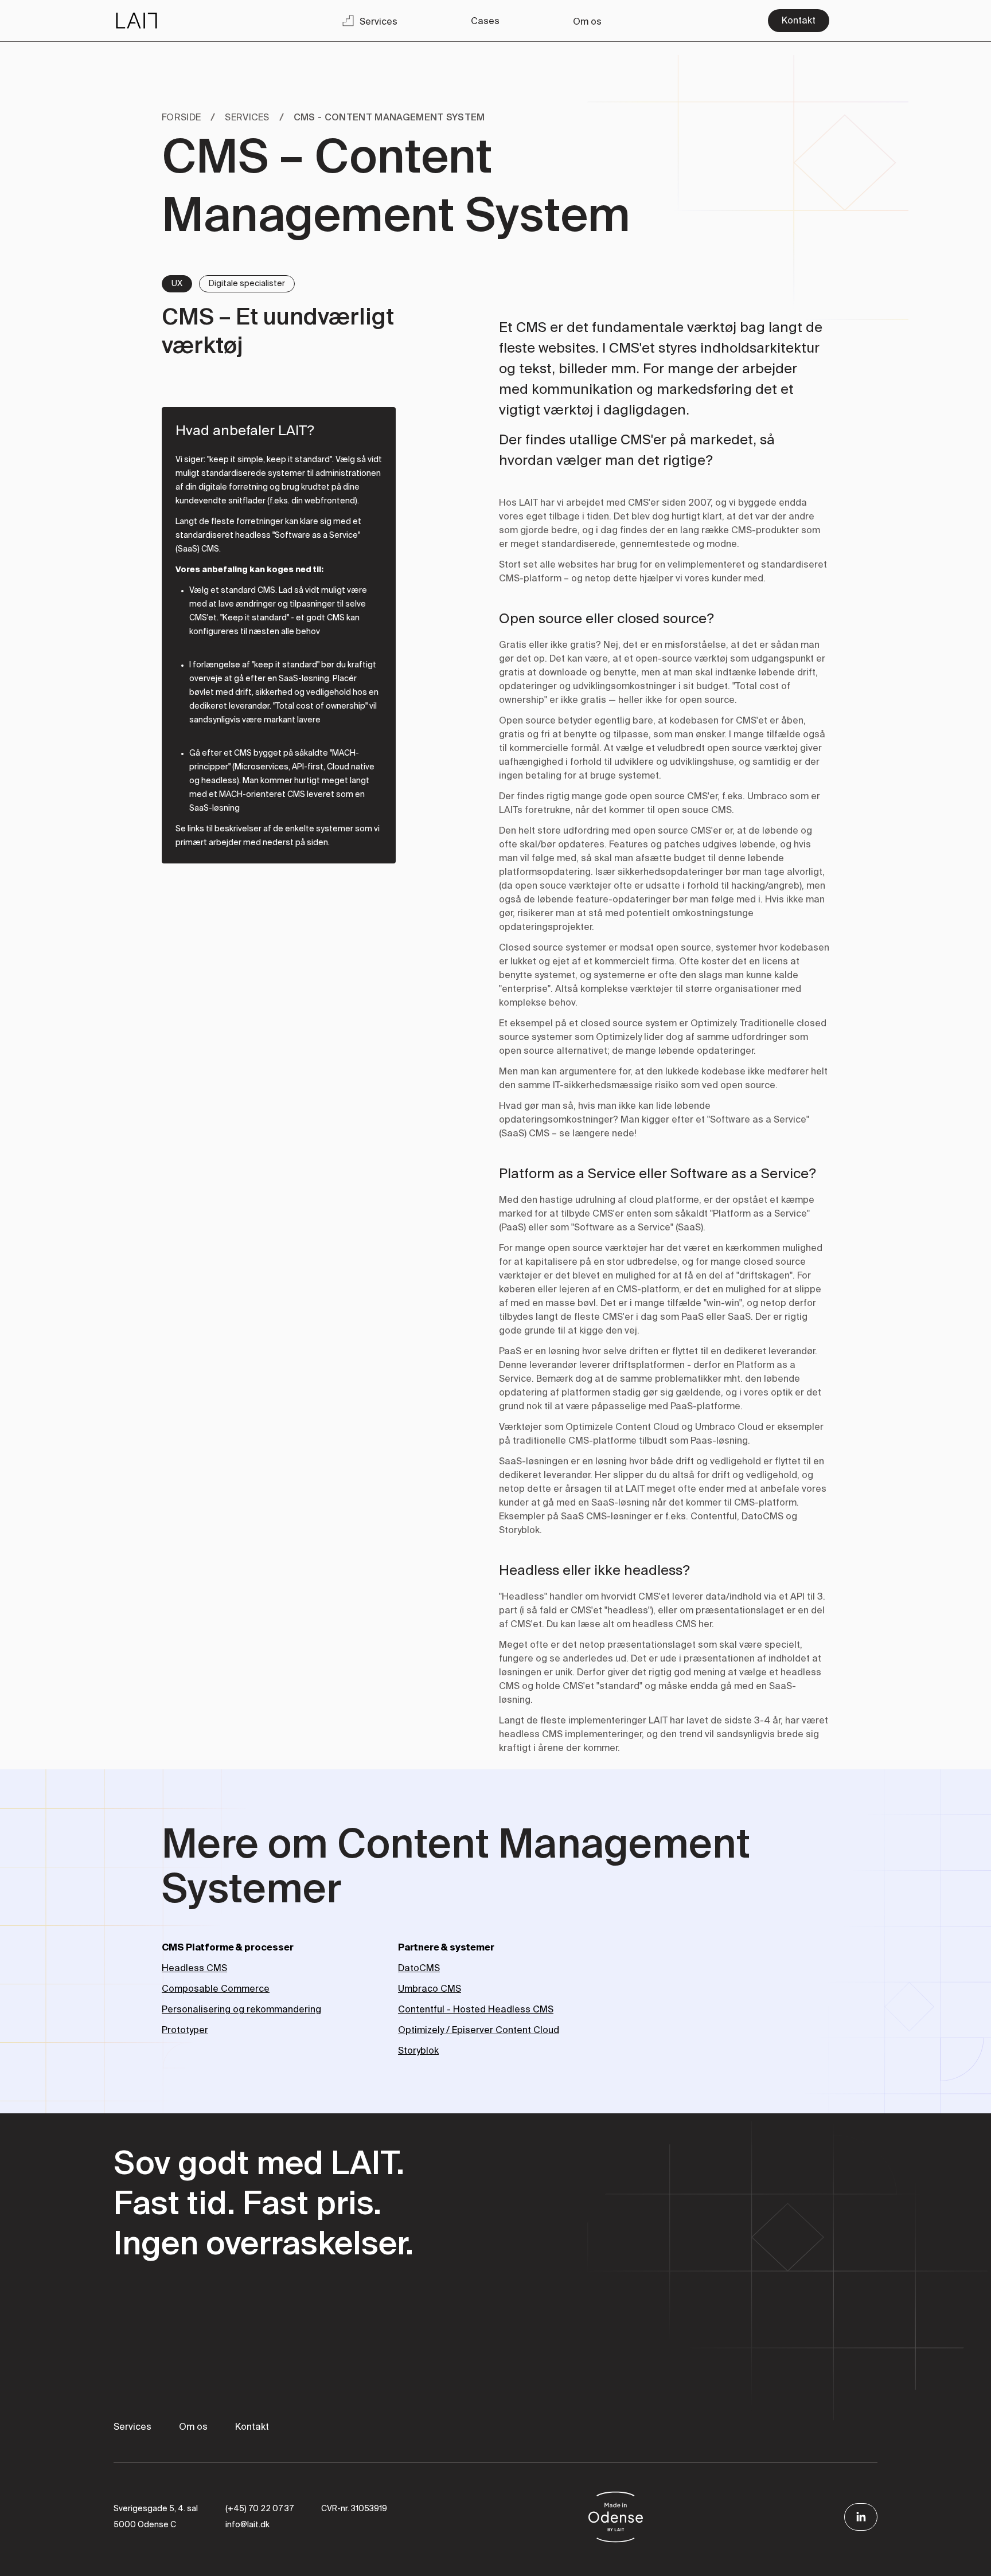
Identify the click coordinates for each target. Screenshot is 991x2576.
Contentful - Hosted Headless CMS (476, 2010)
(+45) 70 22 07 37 (260, 2509)
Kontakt (252, 2428)
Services (247, 118)
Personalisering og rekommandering (241, 2010)
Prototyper (185, 2031)
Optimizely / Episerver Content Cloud (479, 2031)
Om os (193, 2428)
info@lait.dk (247, 2525)
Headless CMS (194, 1969)
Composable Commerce (216, 1989)
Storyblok (418, 2051)
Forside (181, 118)
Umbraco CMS (430, 1989)
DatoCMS (419, 1969)
